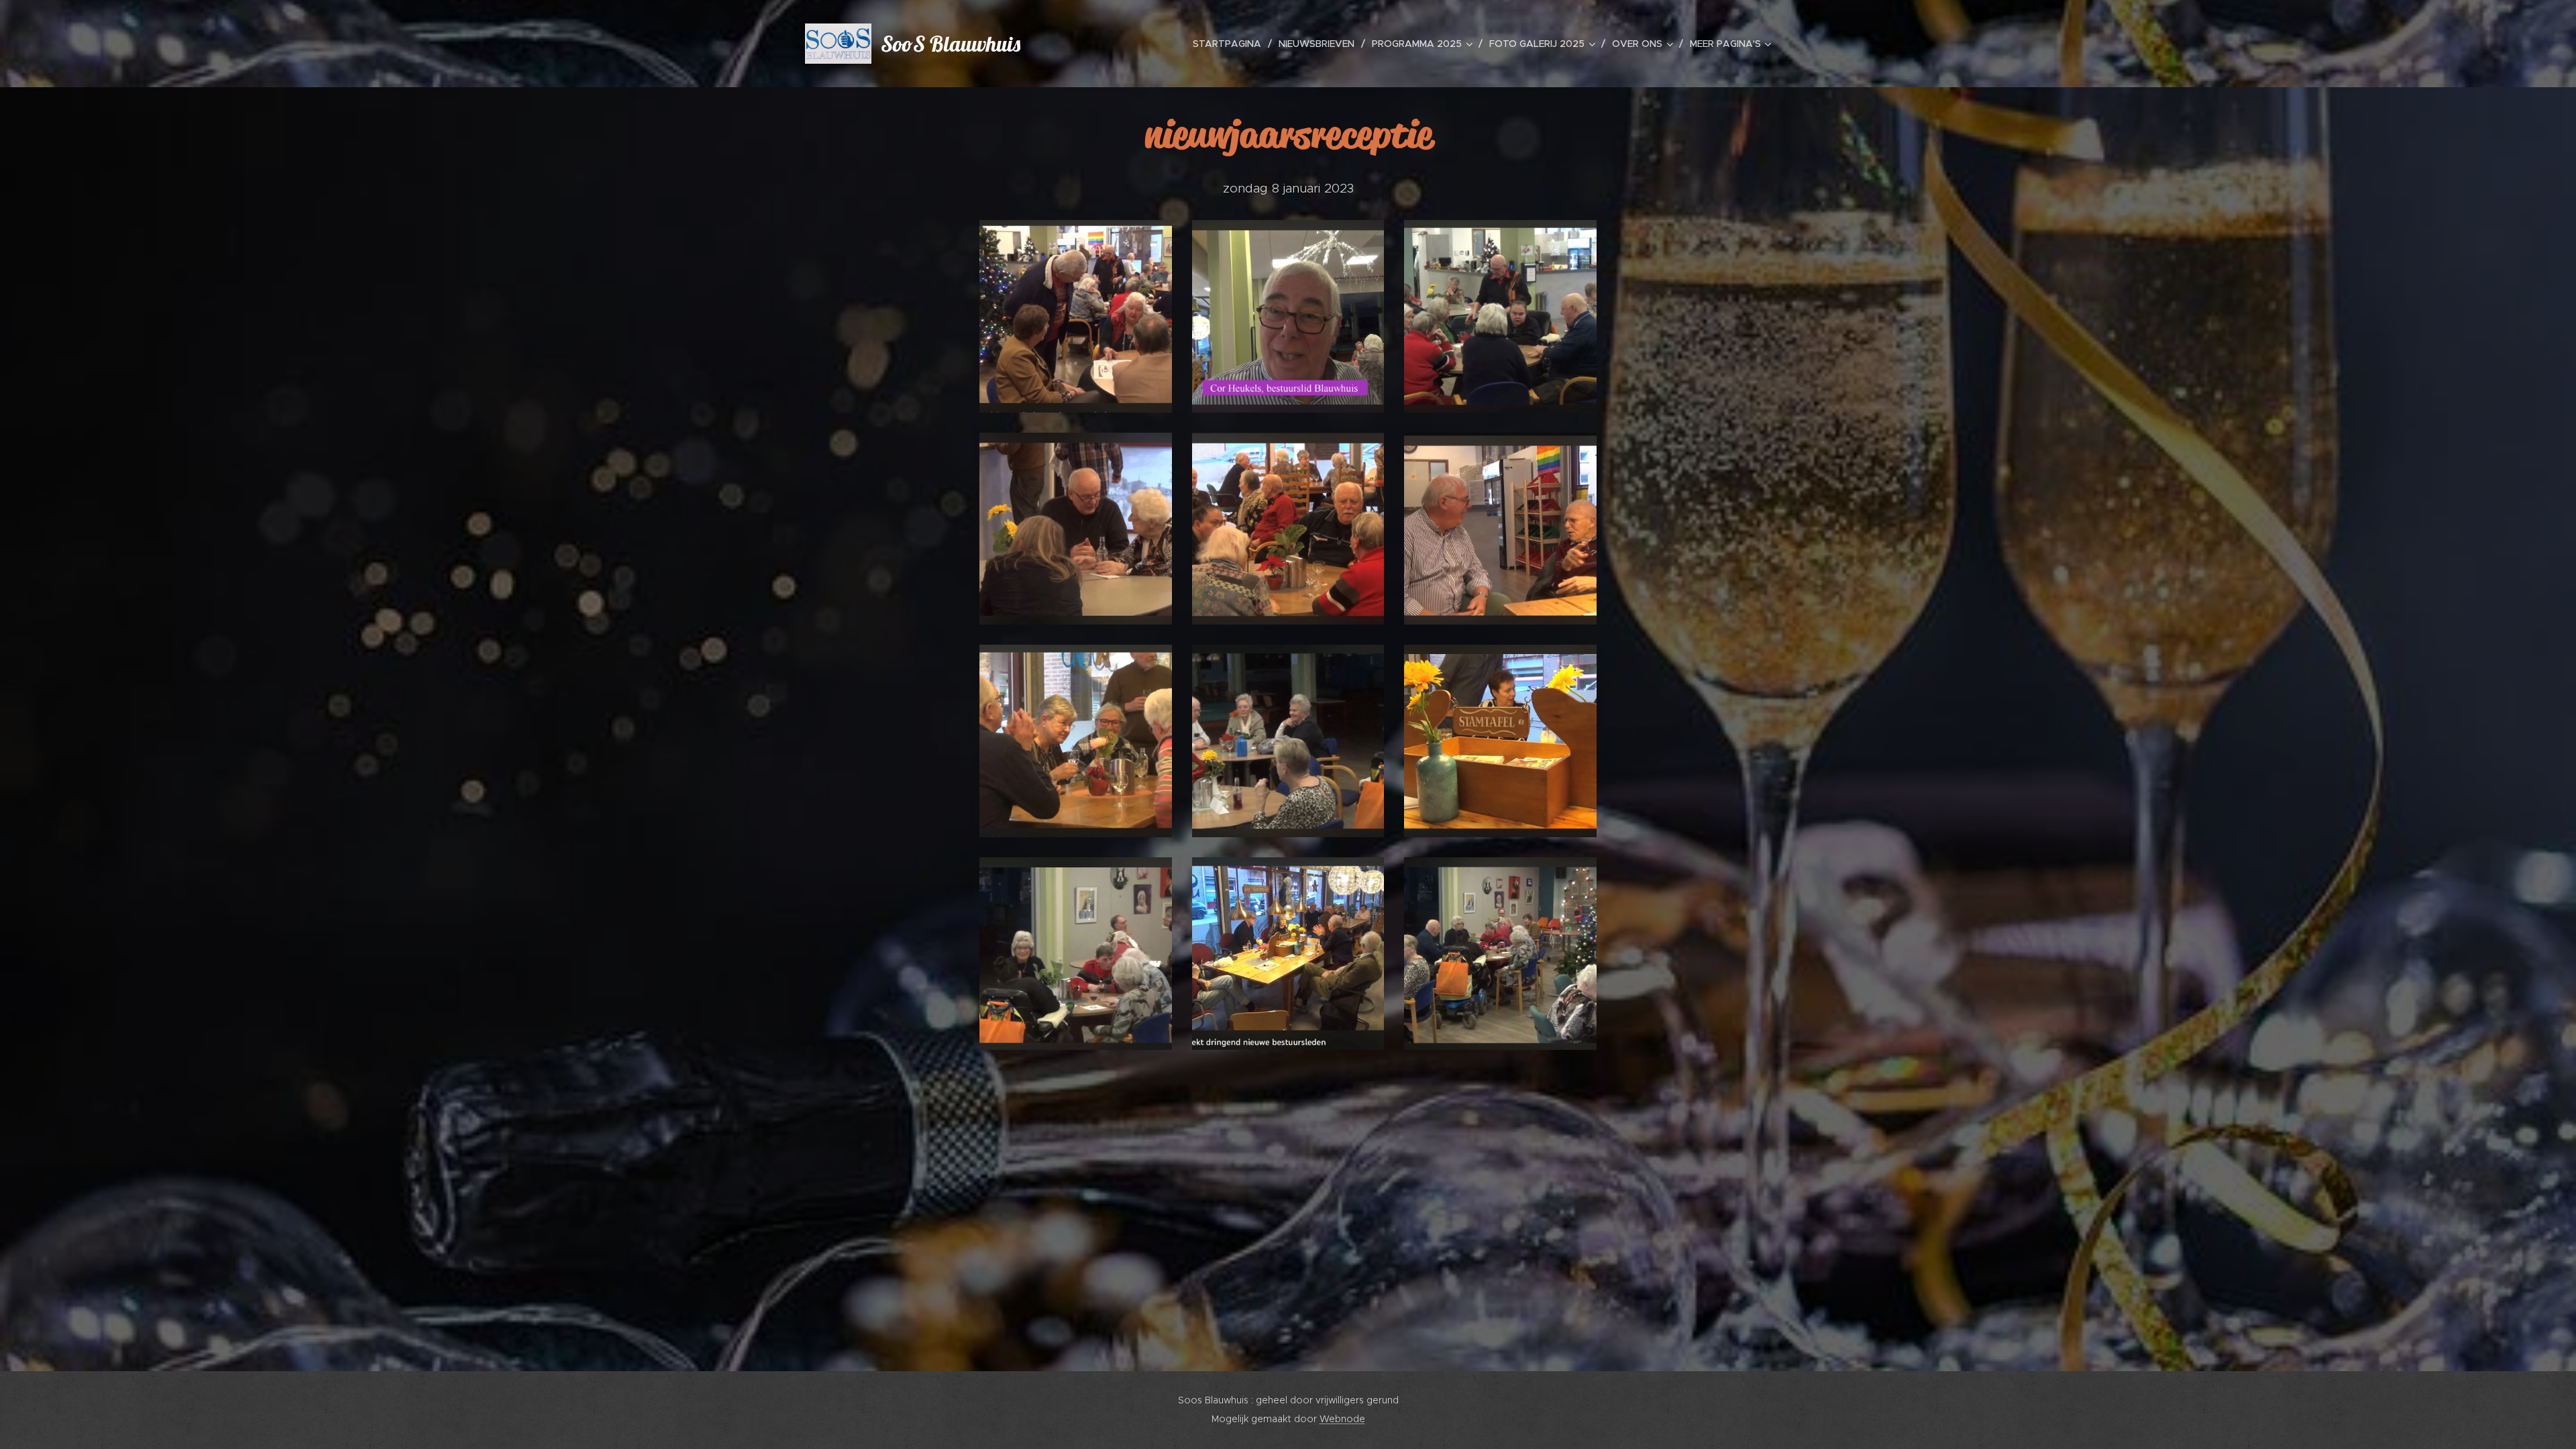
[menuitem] (1231, 44)
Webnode (1342, 1419)
